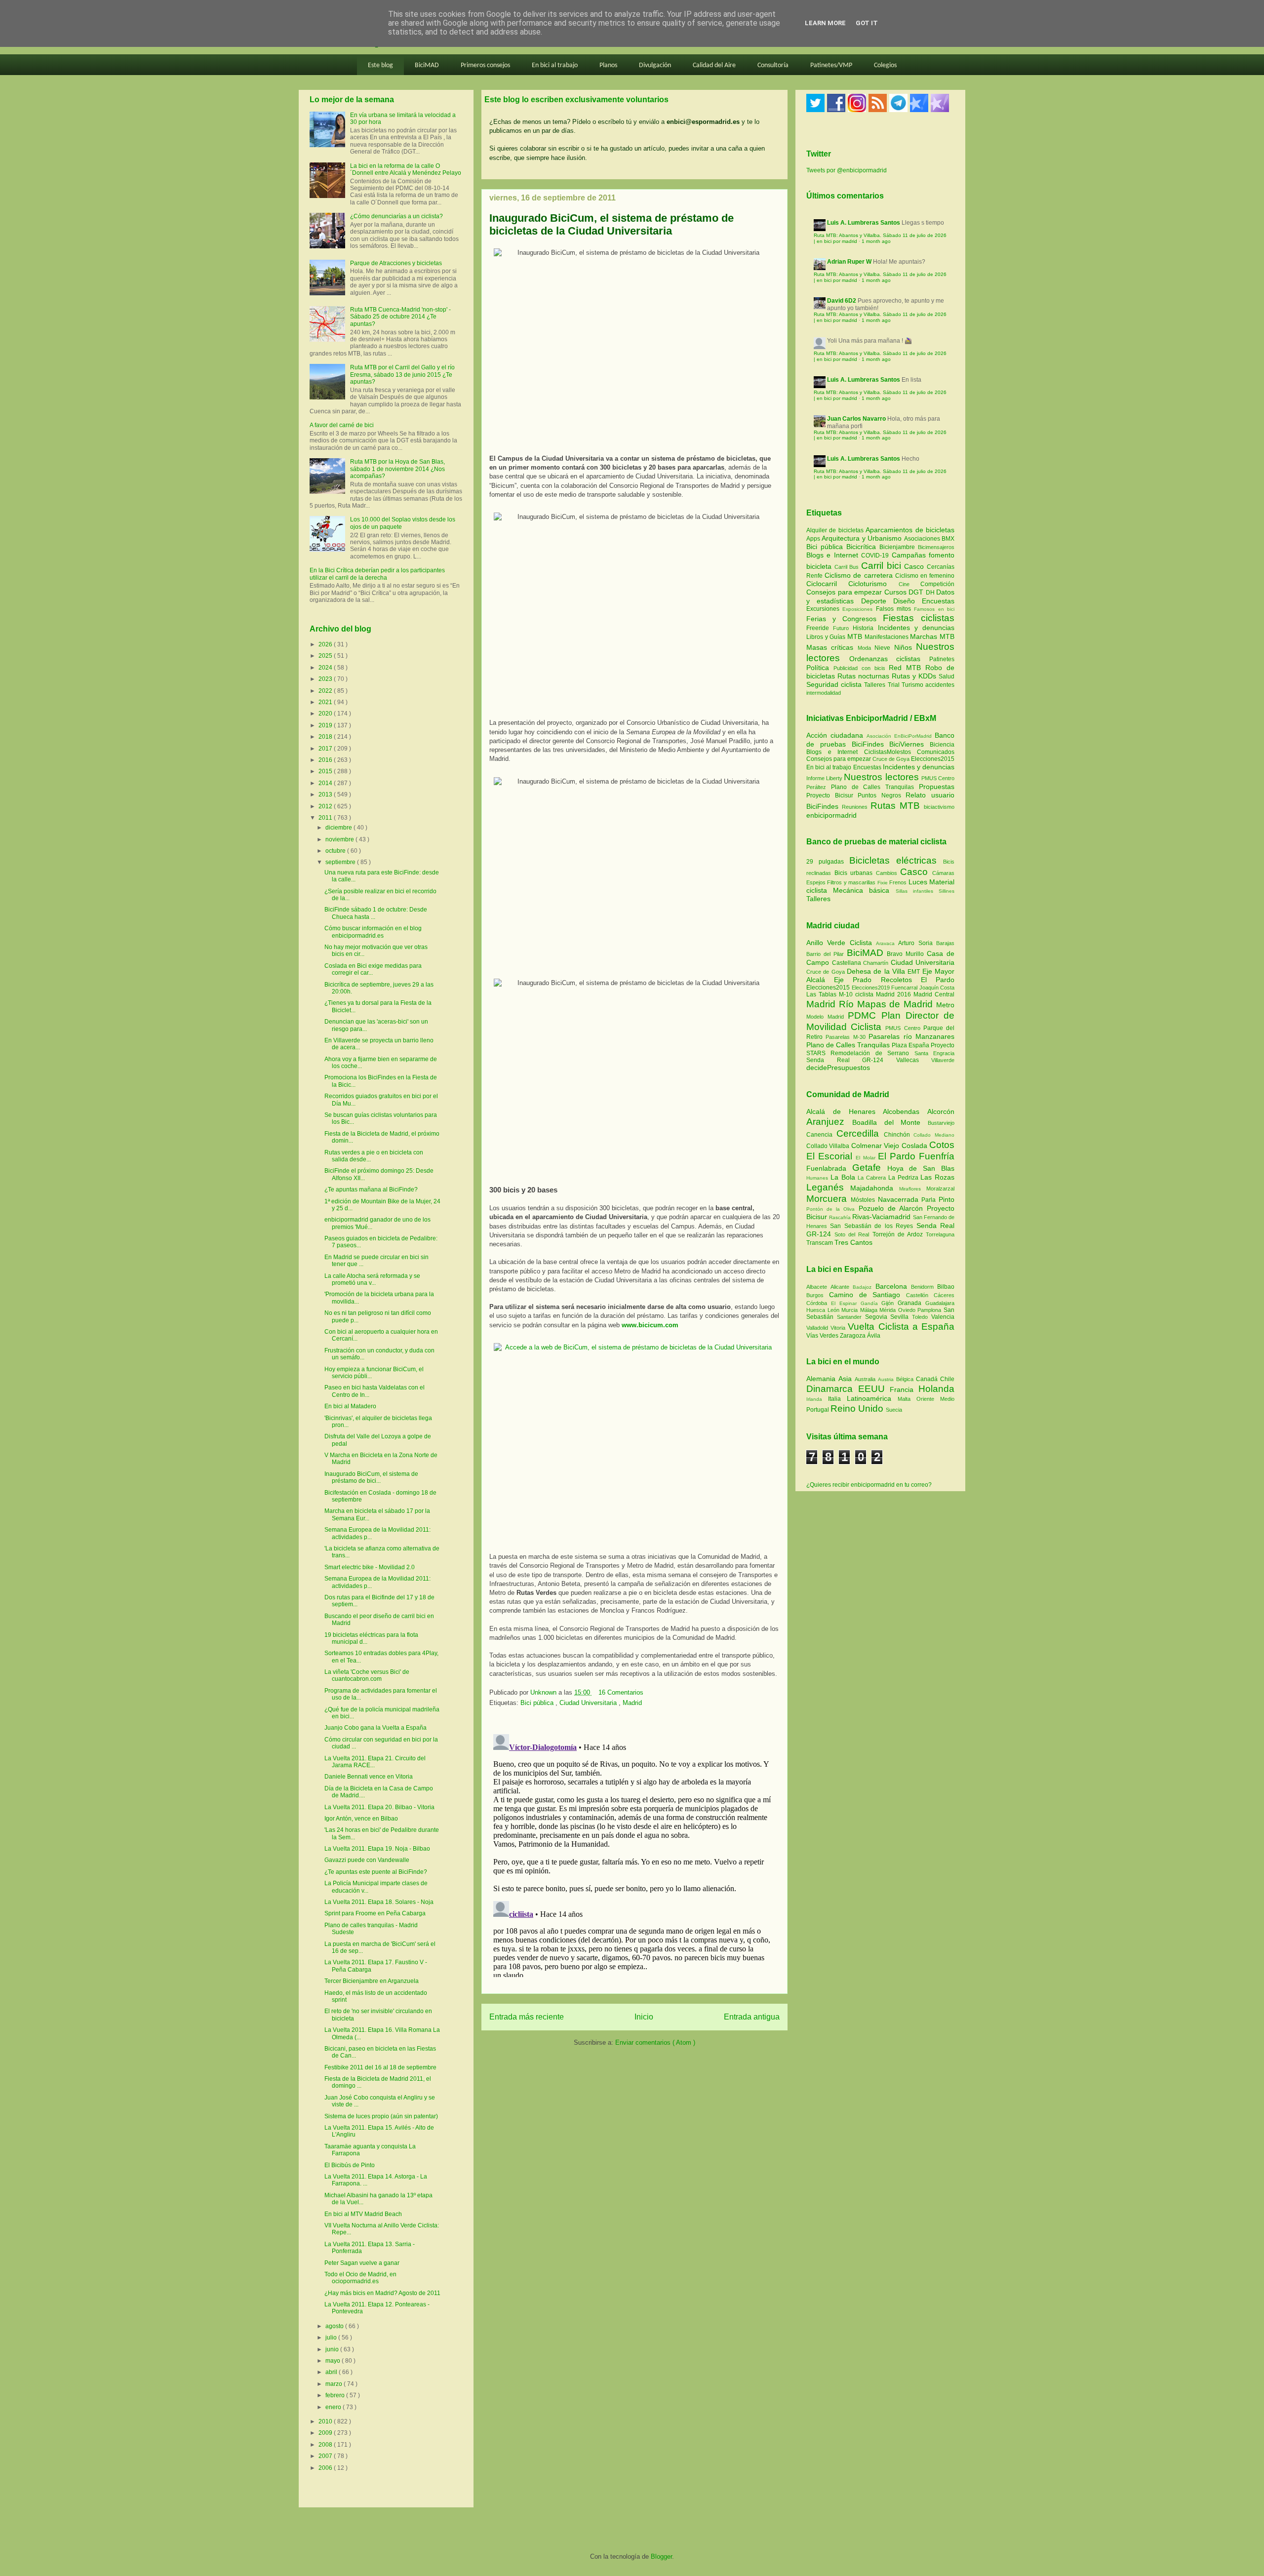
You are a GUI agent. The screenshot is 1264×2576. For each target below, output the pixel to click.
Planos (608, 65)
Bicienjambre (899, 547)
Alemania (822, 1379)
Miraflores (913, 1189)
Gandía (871, 1303)
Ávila (874, 1336)
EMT (915, 972)
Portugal (818, 1410)
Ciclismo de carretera (860, 575)
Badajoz (864, 1287)
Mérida (889, 1310)
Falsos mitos (895, 609)
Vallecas (914, 1060)
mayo (334, 2361)
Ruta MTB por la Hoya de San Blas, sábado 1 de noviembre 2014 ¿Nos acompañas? (397, 469)
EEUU (874, 1389)
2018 (326, 737)
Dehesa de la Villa (877, 971)
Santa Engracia (934, 1053)
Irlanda (817, 1399)
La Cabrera (873, 1178)
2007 (326, 2456)
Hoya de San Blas (921, 1168)
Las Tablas (823, 994)
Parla (930, 1200)
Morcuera (829, 1199)
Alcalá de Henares (845, 1111)
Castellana (848, 963)
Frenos (898, 882)
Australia (866, 1379)
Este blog (380, 65)
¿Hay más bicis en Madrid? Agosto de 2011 (382, 2293)
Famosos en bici (934, 609)
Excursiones (824, 609)
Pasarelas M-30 (847, 1037)
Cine (909, 584)
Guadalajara (940, 1303)
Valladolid (818, 1328)
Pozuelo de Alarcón (893, 1208)
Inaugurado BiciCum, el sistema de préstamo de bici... (371, 1477)
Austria (887, 1379)
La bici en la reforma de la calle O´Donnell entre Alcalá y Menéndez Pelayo (406, 169)
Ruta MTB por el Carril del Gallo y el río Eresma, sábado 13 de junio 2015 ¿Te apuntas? (402, 375)
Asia (847, 1379)
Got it (867, 23)
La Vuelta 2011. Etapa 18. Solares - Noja (379, 1902)
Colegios (885, 65)
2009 (326, 2433)
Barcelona (893, 1286)
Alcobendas (905, 1111)
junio (333, 2349)
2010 (326, 2421)
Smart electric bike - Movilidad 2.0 (370, 1567)
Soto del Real (853, 1234)
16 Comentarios (621, 1692)
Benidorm (924, 1287)
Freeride (820, 628)
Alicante (842, 1287)
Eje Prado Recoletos (877, 980)
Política (820, 668)
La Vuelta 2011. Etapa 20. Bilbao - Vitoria (379, 1807)
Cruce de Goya (891, 759)
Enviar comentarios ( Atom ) (655, 2042)
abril (332, 2372)
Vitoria (839, 1328)
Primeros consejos (485, 65)
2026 (326, 644)
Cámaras (943, 873)
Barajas (945, 943)
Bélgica (906, 1379)
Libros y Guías (827, 637)
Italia (837, 1399)
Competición (937, 584)
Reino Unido (858, 1408)
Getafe (870, 1168)
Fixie (883, 883)
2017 (326, 749)
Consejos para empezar (845, 592)
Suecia (894, 1410)
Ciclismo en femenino (925, 576)
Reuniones (855, 807)
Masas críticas (832, 647)
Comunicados (936, 752)
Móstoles (864, 1200)
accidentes (940, 685)
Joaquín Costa (937, 988)
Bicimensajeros (936, 547)
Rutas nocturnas (865, 676)
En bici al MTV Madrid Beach (363, 2214)
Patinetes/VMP (831, 65)
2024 (326, 668)
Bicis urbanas (854, 873)
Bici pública (538, 1703)
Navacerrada (900, 1199)
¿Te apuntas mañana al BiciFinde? (371, 1189)
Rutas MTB (895, 806)
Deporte (877, 601)
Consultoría (773, 65)
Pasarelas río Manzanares (911, 1036)
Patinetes (942, 659)
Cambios (887, 873)
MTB (856, 636)
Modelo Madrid (827, 1017)
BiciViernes (907, 744)
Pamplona (930, 1310)
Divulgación (655, 65)
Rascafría (841, 1217)
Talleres (876, 685)
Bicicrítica (863, 547)
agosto (335, 2326)
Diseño (908, 601)
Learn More (825, 23)
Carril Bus (848, 567)
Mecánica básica (861, 890)
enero (334, 2407)
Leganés (828, 1187)
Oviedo (908, 1310)
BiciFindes (868, 744)
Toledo (922, 1317)
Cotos (942, 1145)
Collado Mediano (934, 1135)
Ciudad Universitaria (589, 1703)
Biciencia (942, 745)
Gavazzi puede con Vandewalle (367, 1860)
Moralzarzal (940, 1189)
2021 (326, 702)
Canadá (928, 1379)
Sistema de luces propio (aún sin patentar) (381, 2116)
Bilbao (946, 1287)
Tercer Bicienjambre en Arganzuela (372, 1981)
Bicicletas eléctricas (893, 860)
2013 (326, 794)
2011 (326, 818)
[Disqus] (634, 1854)
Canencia (821, 1135)
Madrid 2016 (895, 994)
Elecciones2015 (933, 759)
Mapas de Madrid (897, 1004)
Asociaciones (923, 539)
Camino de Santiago (868, 1295)
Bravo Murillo (907, 954)
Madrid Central (934, 994)
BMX (948, 539)
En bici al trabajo (555, 65)
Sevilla (901, 1317)
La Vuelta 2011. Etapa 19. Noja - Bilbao (377, 1849)
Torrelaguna (940, 1234)
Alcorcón (941, 1111)
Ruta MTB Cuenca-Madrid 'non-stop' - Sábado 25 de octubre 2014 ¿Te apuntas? (400, 317)
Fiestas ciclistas (919, 618)
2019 (326, 725)
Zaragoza (853, 1336)
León (835, 1310)
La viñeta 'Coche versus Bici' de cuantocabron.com (367, 1675)
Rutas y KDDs (915, 676)
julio (332, 2338)
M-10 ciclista (857, 994)
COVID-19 (876, 555)
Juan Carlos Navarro (856, 419)
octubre (336, 851)
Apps (814, 539)
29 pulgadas (825, 862)
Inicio (644, 2017)
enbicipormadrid (831, 815)
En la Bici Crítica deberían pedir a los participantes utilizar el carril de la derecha (377, 574)
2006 (326, 2468)
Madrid (632, 1703)
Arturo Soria (917, 943)
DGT (917, 592)
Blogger (661, 2556)
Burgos (818, 1295)
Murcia (851, 1310)
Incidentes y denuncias (916, 628)
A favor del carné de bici (342, 425)
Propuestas (937, 787)
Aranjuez (829, 1122)
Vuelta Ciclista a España (901, 1327)
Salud (947, 676)
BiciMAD (427, 65)
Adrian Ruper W (849, 262)
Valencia (943, 1317)
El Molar (867, 1158)
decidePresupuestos (838, 1068)
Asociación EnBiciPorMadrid (899, 736)
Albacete (818, 1287)
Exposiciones (859, 609)
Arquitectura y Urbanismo (863, 538)
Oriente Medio (935, 1399)
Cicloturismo (873, 584)
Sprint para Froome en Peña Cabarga (375, 1913)
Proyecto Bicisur (830, 795)
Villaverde (943, 1060)
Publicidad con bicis (861, 668)
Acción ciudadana (835, 735)
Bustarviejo (941, 1123)
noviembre (340, 839)
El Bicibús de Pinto (350, 2165)
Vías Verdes (823, 1336)
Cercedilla (860, 1133)
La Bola (844, 1177)
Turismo (913, 685)
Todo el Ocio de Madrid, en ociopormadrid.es (360, 2278)
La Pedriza (905, 1178)
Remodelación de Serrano (872, 1053)
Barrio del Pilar (827, 954)
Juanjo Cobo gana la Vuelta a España (375, 1728)
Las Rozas (937, 1177)
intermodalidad (824, 693)
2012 (326, 806)
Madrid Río (832, 1004)
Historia (865, 628)
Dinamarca (832, 1389)
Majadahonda (875, 1188)
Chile (947, 1379)
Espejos (816, 882)
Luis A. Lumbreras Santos (864, 223)
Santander (851, 1317)
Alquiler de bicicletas (836, 530)
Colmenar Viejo (876, 1146)
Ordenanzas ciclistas (889, 659)
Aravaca (887, 943)
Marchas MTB (932, 636)
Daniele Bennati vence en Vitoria (369, 1777)
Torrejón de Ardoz (899, 1234)
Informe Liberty (824, 778)
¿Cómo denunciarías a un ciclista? (396, 216)
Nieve (884, 648)
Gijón (889, 1303)
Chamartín (877, 963)
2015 (326, 771)
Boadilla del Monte (890, 1122)
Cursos (897, 592)
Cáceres (944, 1295)
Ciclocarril (827, 584)
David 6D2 (842, 301)
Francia (904, 1389)
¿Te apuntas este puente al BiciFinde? (376, 1872)
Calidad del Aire (714, 65)
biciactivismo (939, 807)
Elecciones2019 (872, 988)
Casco (915, 566)
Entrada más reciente (527, 2017)
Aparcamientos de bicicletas (910, 530)
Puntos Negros (879, 795)
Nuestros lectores (881, 777)
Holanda (936, 1389)
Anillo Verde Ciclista (841, 943)
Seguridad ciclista (835, 684)
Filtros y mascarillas (851, 882)
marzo (335, 2384)
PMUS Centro (938, 778)
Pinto (947, 1199)
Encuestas (938, 601)
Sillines (947, 891)
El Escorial (831, 1156)
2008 (326, 2445)
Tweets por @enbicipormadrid (847, 170)
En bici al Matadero (350, 1406)
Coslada (915, 1146)
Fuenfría (937, 1156)
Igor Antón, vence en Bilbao (361, 1819)
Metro (945, 1005)
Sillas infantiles (914, 891)
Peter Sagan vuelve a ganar (362, 2263)
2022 (326, 691)
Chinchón (899, 1135)
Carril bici (883, 566)
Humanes (818, 1178)
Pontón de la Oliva (832, 1209)
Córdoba (819, 1303)
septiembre (341, 862)
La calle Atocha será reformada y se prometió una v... (372, 1279)
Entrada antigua (752, 2017)
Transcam (820, 1243)
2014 (326, 783)
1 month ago (876, 241)
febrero (336, 2395)
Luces (918, 882)
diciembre (339, 828)
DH (931, 593)
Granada (911, 1303)
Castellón (920, 1295)
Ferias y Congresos (845, 619)
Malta (907, 1399)
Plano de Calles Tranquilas (872, 787)
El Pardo (938, 980)
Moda (866, 648)
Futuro (843, 628)
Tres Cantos (853, 1242)
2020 (326, 713)
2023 (326, 679)
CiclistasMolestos (888, 752)
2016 (326, 760)
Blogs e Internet (834, 555)
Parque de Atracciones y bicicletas (396, 263)
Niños (905, 647)
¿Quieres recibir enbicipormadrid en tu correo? (869, 1485)
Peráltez (816, 787)
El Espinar (846, 1303)
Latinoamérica (872, 1398)
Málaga (870, 1310)
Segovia (878, 1317)
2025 (326, 656)
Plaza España (911, 1045)
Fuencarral (905, 988)
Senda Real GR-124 (851, 1060)
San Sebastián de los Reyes (873, 1226)
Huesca (817, 1310)
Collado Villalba (829, 1146)
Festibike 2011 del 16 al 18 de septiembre (380, 2067)
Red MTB (907, 668)
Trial (895, 685)
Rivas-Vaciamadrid (882, 1217)
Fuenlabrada (829, 1168)
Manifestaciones (888, 637)
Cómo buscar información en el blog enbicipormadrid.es (373, 932)
